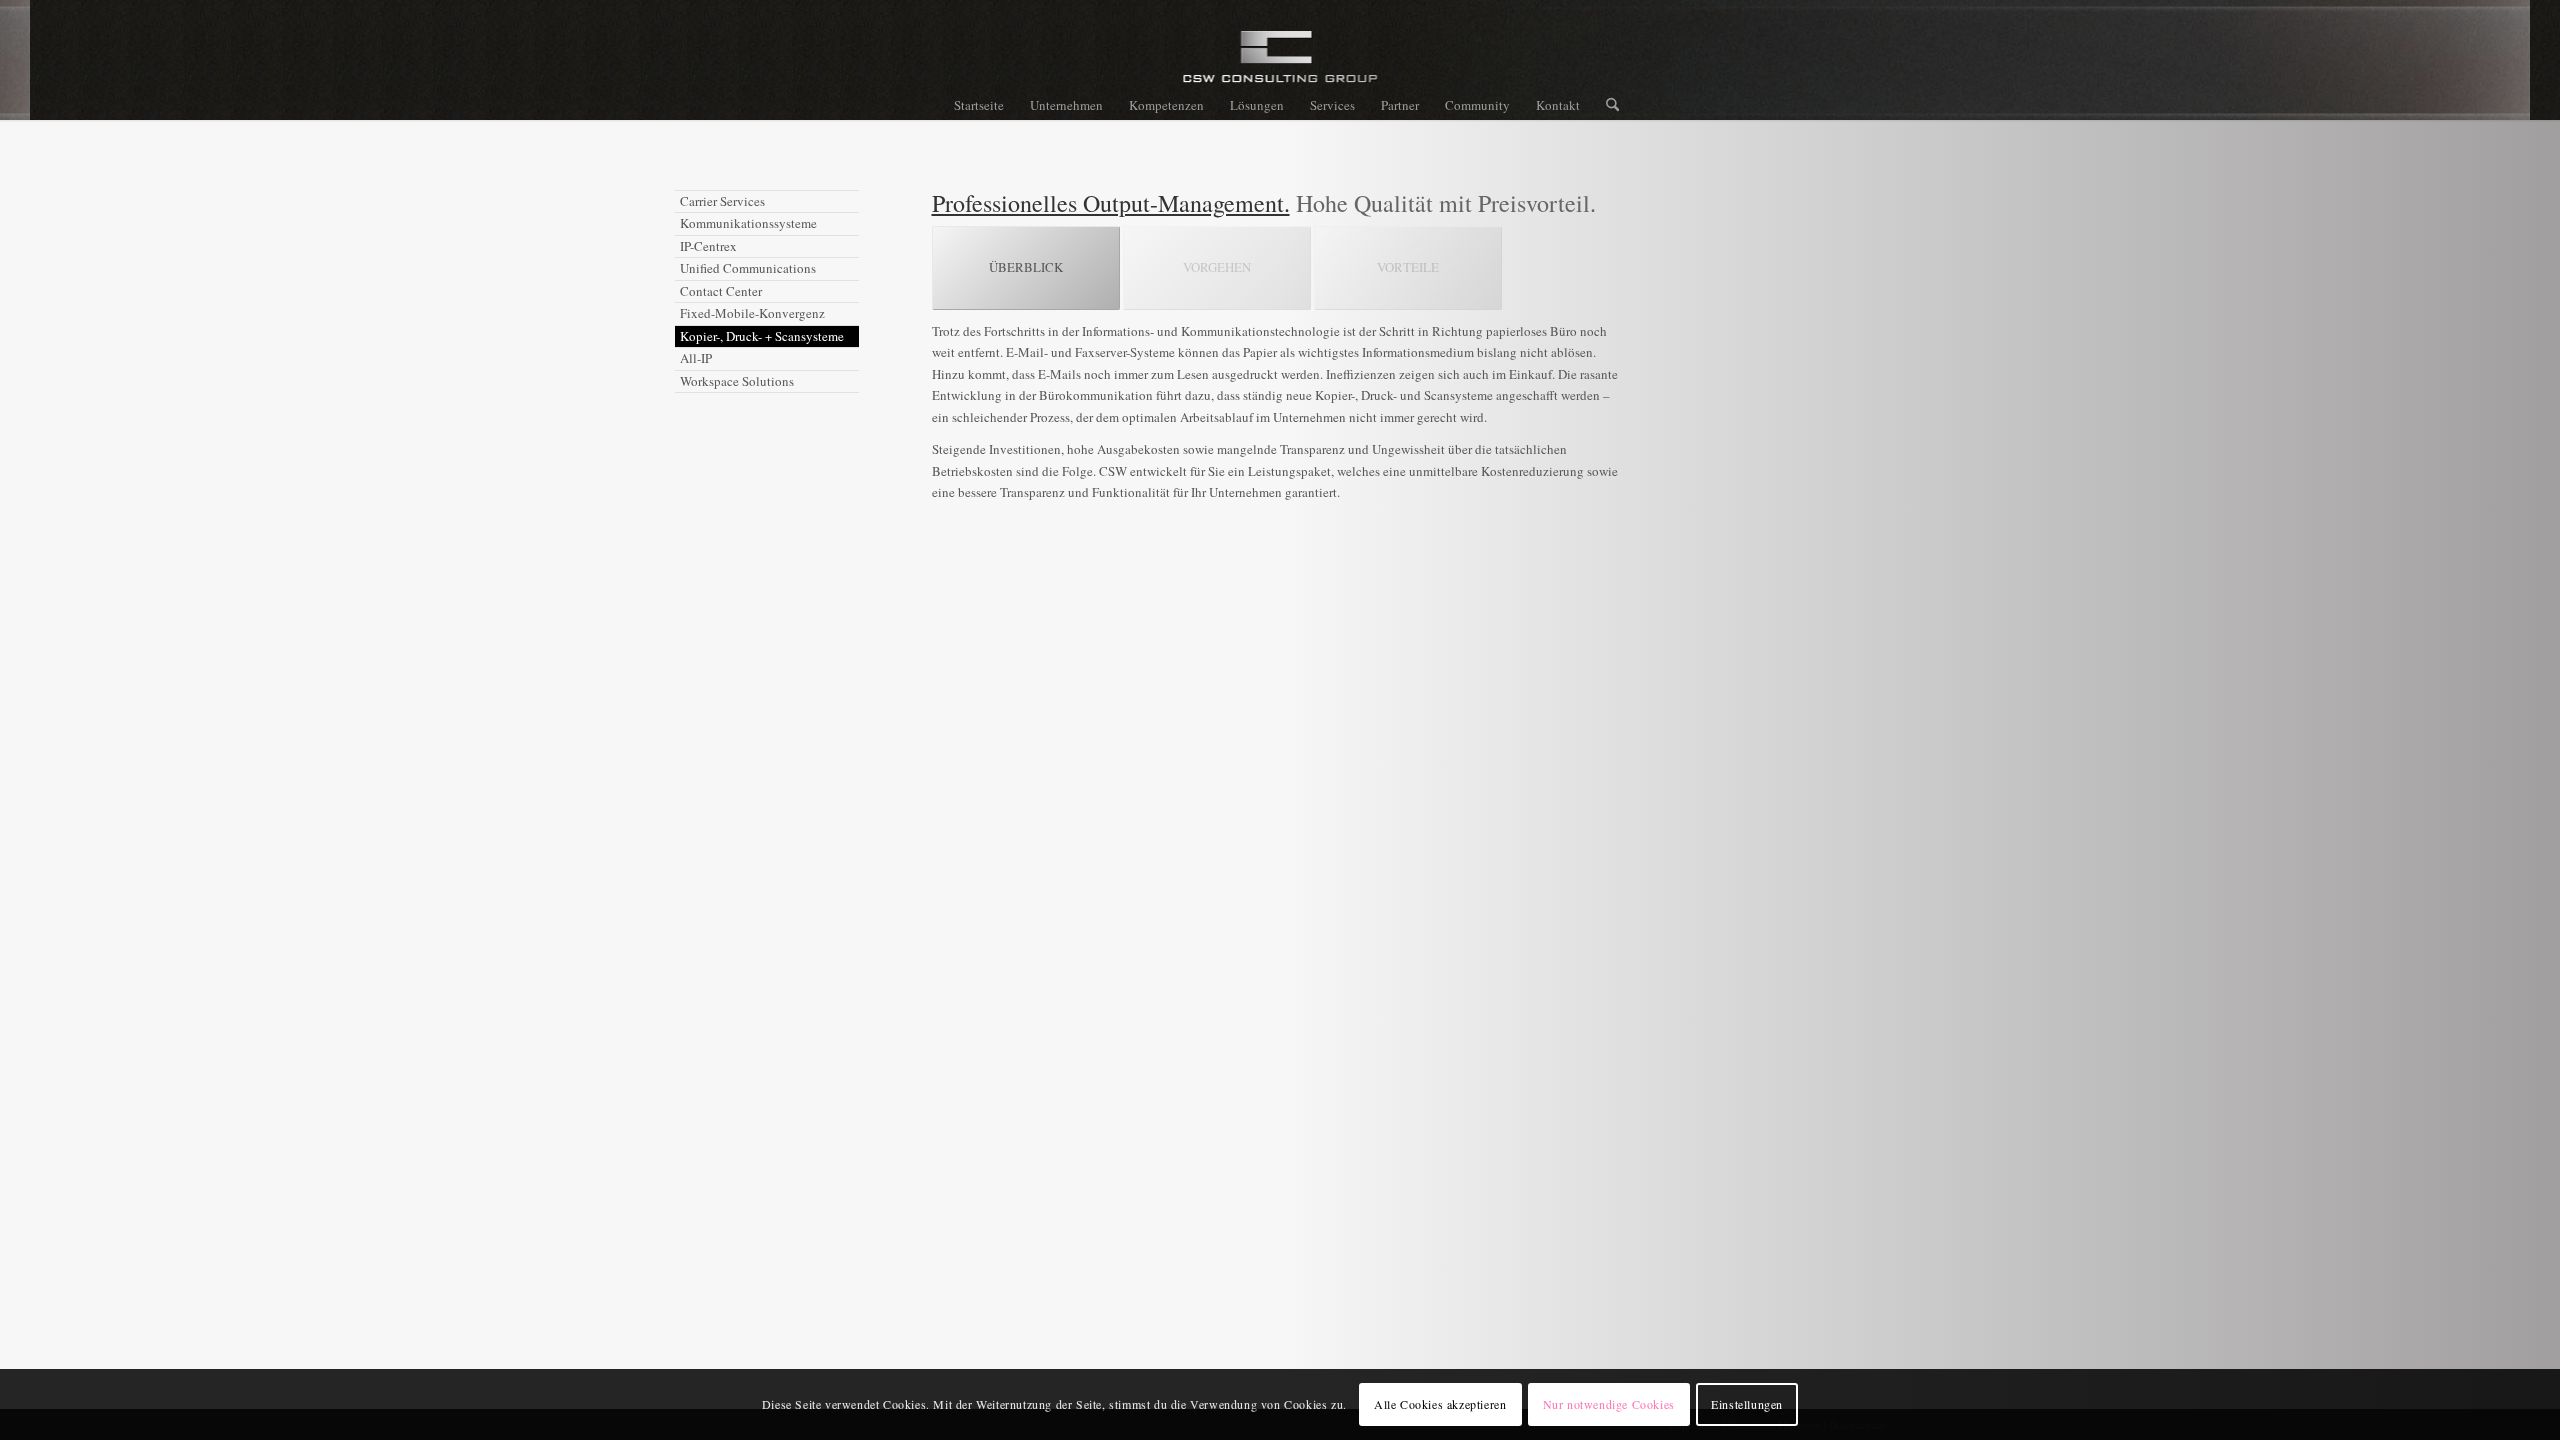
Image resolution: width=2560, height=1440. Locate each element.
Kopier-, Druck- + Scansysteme (762, 336)
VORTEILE (1408, 267)
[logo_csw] (1280, 65)
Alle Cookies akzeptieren (1440, 1405)
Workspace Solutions (737, 381)
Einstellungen (1747, 1405)
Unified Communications (748, 268)
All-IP (696, 358)
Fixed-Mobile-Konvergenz (752, 313)
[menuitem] (979, 105)
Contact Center (721, 291)
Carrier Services (722, 201)
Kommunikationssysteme (748, 223)
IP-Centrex (708, 246)
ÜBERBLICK (1026, 267)
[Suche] (1606, 105)
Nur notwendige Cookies (1609, 1405)
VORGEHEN (1217, 267)
